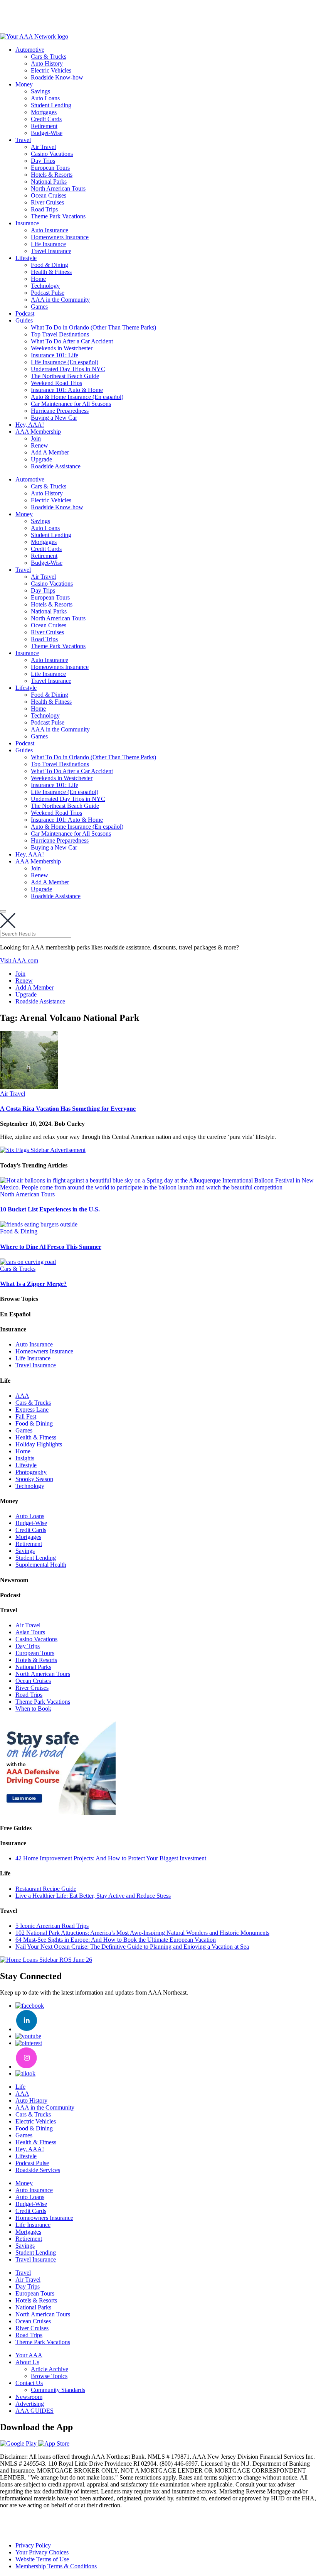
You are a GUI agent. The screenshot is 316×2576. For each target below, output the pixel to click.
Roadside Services (38, 2170)
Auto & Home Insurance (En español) (77, 397)
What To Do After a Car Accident (72, 341)
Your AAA (29, 2355)
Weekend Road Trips (56, 383)
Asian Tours (30, 1632)
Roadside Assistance (56, 466)
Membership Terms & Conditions (56, 2566)
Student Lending (51, 105)
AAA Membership (38, 432)
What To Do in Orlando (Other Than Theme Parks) (93, 327)
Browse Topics (49, 2376)
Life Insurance (48, 244)
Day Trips (43, 161)
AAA (22, 1396)
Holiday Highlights (39, 1444)
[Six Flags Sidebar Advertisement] (43, 1150)
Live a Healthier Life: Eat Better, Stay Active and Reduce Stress (93, 1896)
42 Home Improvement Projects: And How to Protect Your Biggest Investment (111, 1858)
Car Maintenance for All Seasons (71, 404)
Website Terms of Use (42, 2559)
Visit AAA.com (19, 960)
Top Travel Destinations (60, 334)
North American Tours (58, 188)
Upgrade (41, 459)
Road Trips (44, 209)
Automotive (30, 50)
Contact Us (29, 2383)
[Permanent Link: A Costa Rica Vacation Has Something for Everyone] (29, 1087)
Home (38, 279)
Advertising (30, 2404)
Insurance (27, 223)
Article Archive (50, 2369)
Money (24, 84)
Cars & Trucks (49, 57)
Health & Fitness (51, 272)
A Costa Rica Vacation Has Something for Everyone (68, 1109)
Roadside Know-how (57, 77)
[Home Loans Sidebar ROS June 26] (46, 1960)
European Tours (50, 168)
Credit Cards (46, 119)
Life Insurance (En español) (65, 362)
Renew (39, 445)
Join (36, 438)
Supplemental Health (41, 1565)
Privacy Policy (33, 2545)
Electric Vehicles (51, 70)
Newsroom (29, 2397)
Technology (45, 286)
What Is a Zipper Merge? (33, 1284)
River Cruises (47, 202)
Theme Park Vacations (58, 216)
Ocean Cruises (49, 195)
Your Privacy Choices (42, 2552)
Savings (40, 91)
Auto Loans (45, 98)
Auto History (47, 63)
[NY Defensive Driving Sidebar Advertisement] (58, 1813)
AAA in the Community (60, 300)
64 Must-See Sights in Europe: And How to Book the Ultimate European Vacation (116, 1940)
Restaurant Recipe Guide (46, 1889)
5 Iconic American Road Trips (52, 1926)
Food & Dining (50, 265)
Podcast (25, 313)
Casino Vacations (52, 154)
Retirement (44, 126)
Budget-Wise (47, 133)
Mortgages (44, 112)
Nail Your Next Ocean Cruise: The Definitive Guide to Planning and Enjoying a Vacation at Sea (132, 1947)
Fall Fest (26, 1416)
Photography (31, 1472)
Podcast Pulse (48, 293)
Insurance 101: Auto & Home (67, 390)
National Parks (49, 182)
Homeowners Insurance (60, 237)
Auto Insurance (50, 230)
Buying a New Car (54, 418)
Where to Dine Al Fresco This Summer (51, 1247)
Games (39, 307)
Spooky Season (34, 1479)
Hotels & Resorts (52, 175)
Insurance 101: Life (55, 355)
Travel (23, 140)
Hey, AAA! (30, 425)
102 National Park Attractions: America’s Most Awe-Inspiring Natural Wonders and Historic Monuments (142, 1933)
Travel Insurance (51, 251)
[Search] (3, 911)
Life (20, 2087)
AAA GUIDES (34, 2411)
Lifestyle (26, 258)
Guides (24, 320)
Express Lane (32, 1410)
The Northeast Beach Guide (65, 376)
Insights (25, 1458)
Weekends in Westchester (62, 348)
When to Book (33, 1709)
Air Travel (43, 147)
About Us (27, 2362)
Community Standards (58, 2390)
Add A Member (50, 452)
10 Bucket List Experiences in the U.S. (50, 1209)
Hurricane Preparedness (60, 411)
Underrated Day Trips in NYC (68, 369)
